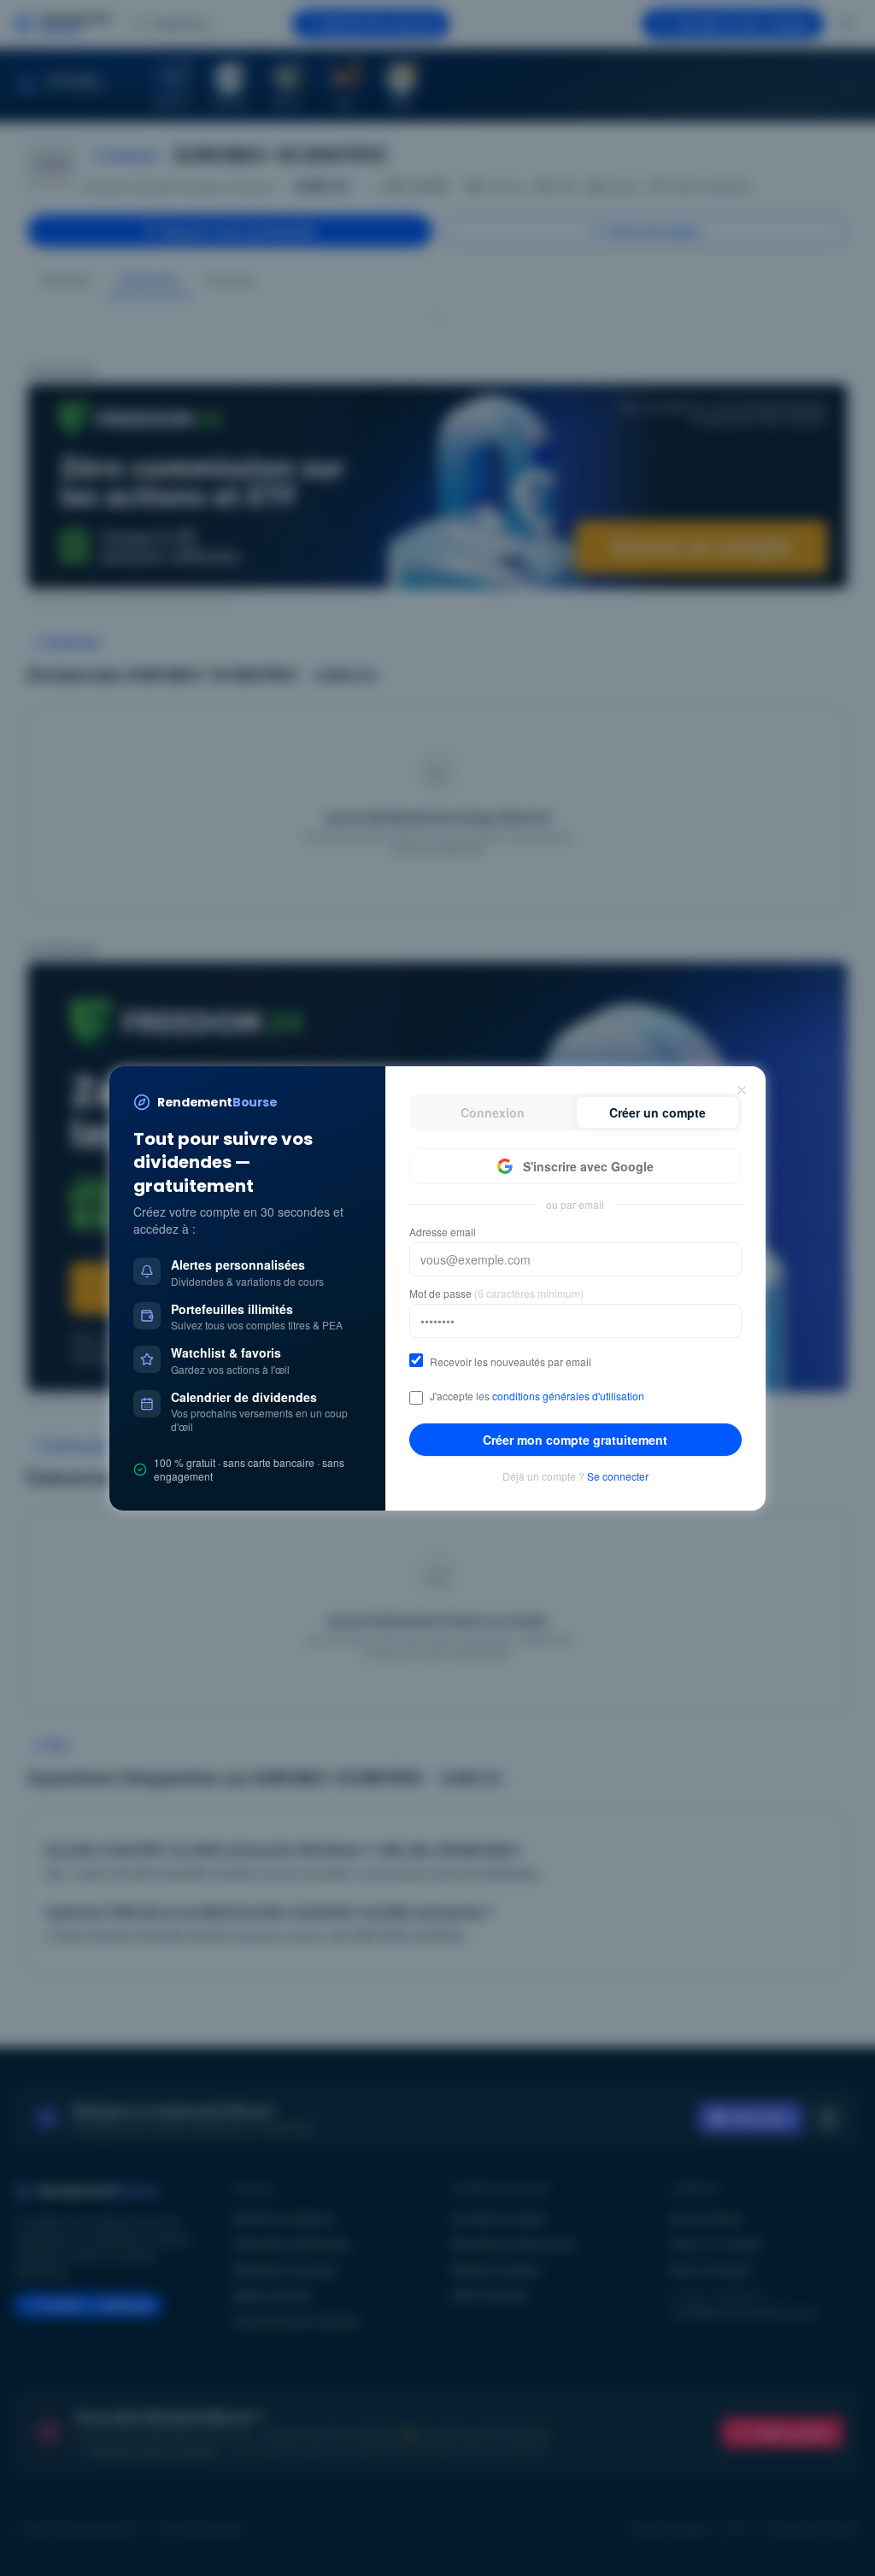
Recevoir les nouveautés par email (511, 1362)
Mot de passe (496, 1294)
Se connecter (618, 1476)
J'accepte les (537, 1396)
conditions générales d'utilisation (568, 1396)
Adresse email (443, 1232)
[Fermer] (742, 1090)
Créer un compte (658, 1112)
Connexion (493, 1112)
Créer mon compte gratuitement (575, 1440)
